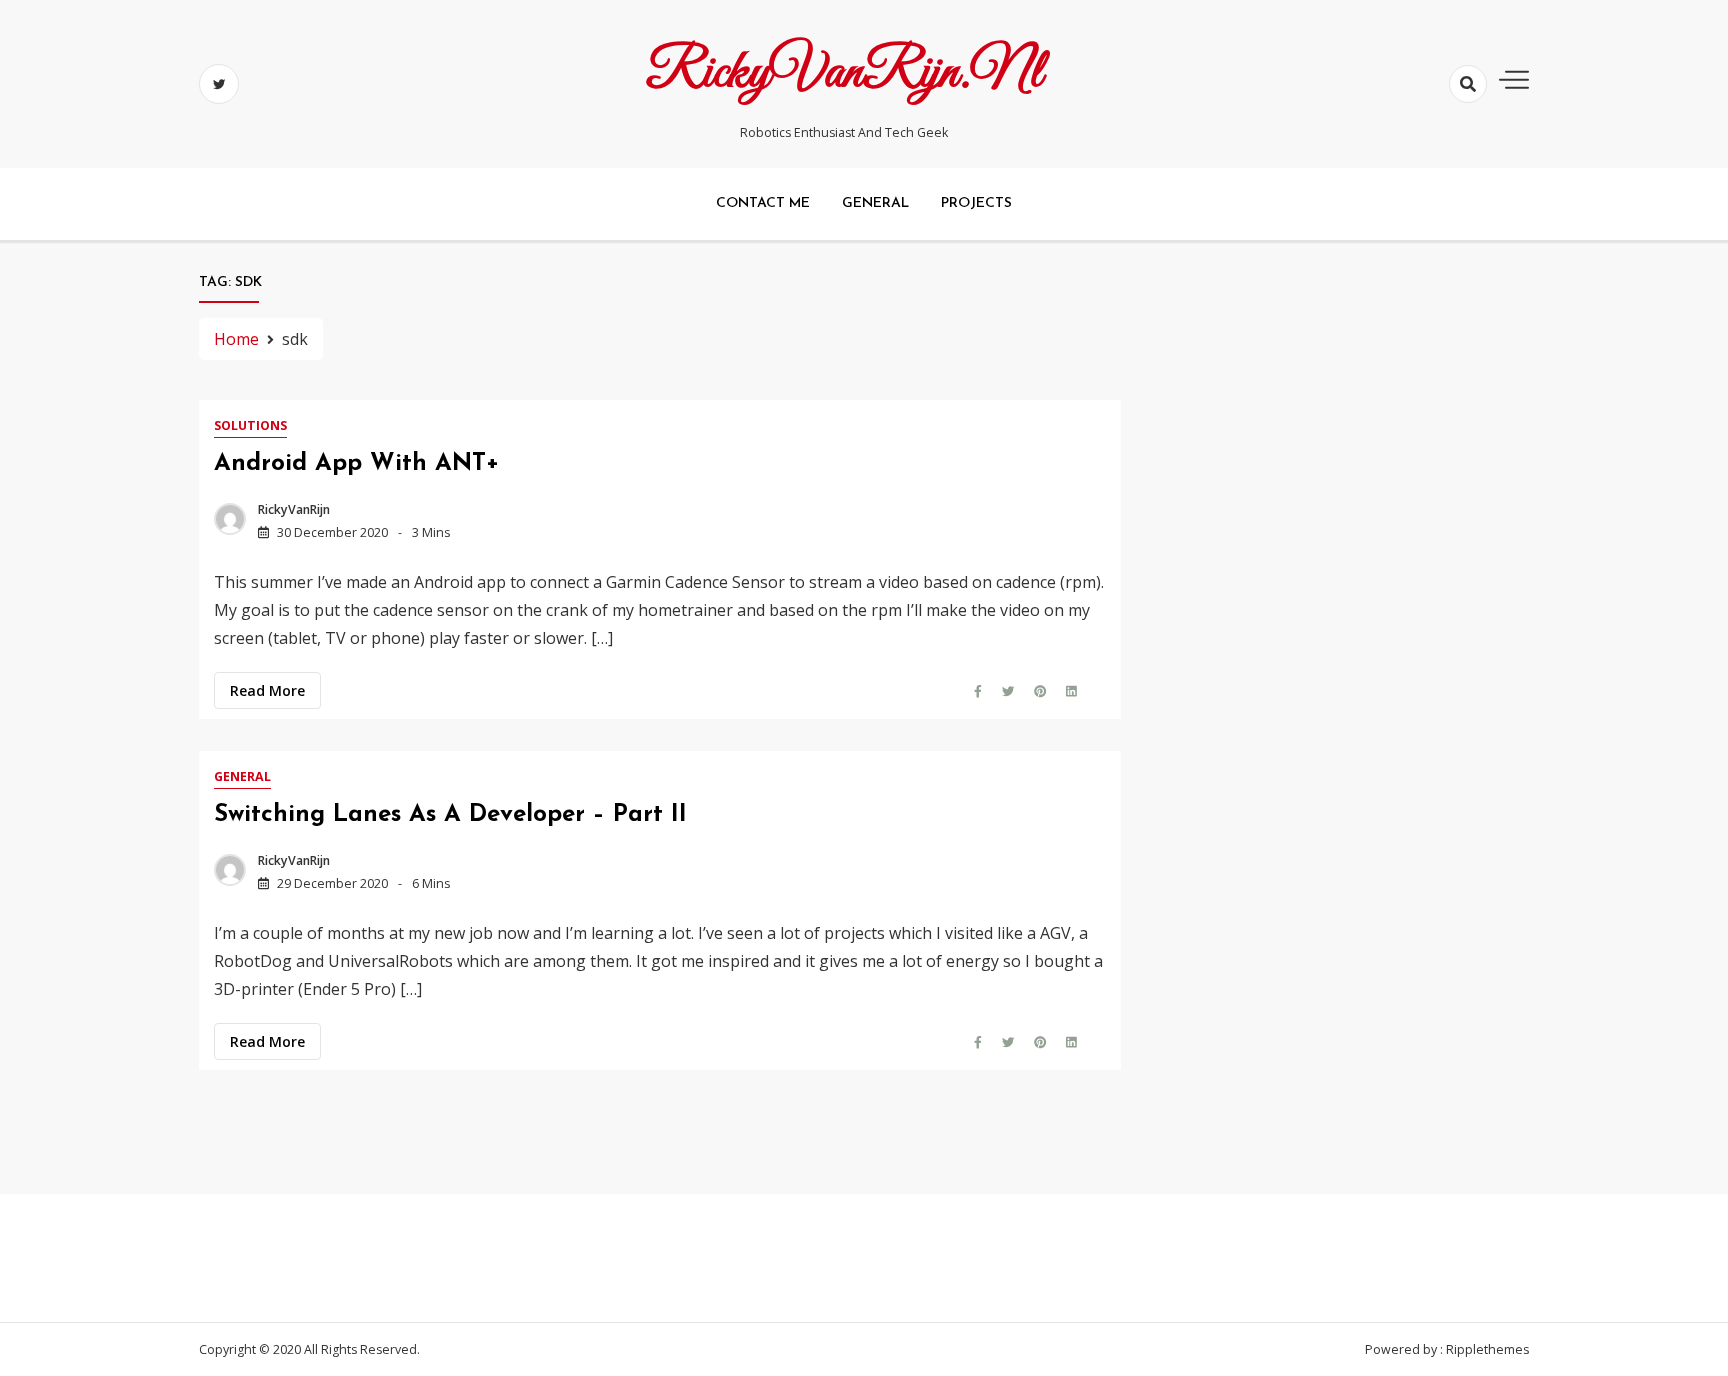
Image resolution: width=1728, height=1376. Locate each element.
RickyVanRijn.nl (844, 73)
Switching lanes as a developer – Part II (450, 815)
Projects (976, 203)
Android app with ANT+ (356, 464)
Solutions (250, 425)
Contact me (763, 203)
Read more (267, 690)
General (875, 203)
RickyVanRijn (294, 509)
